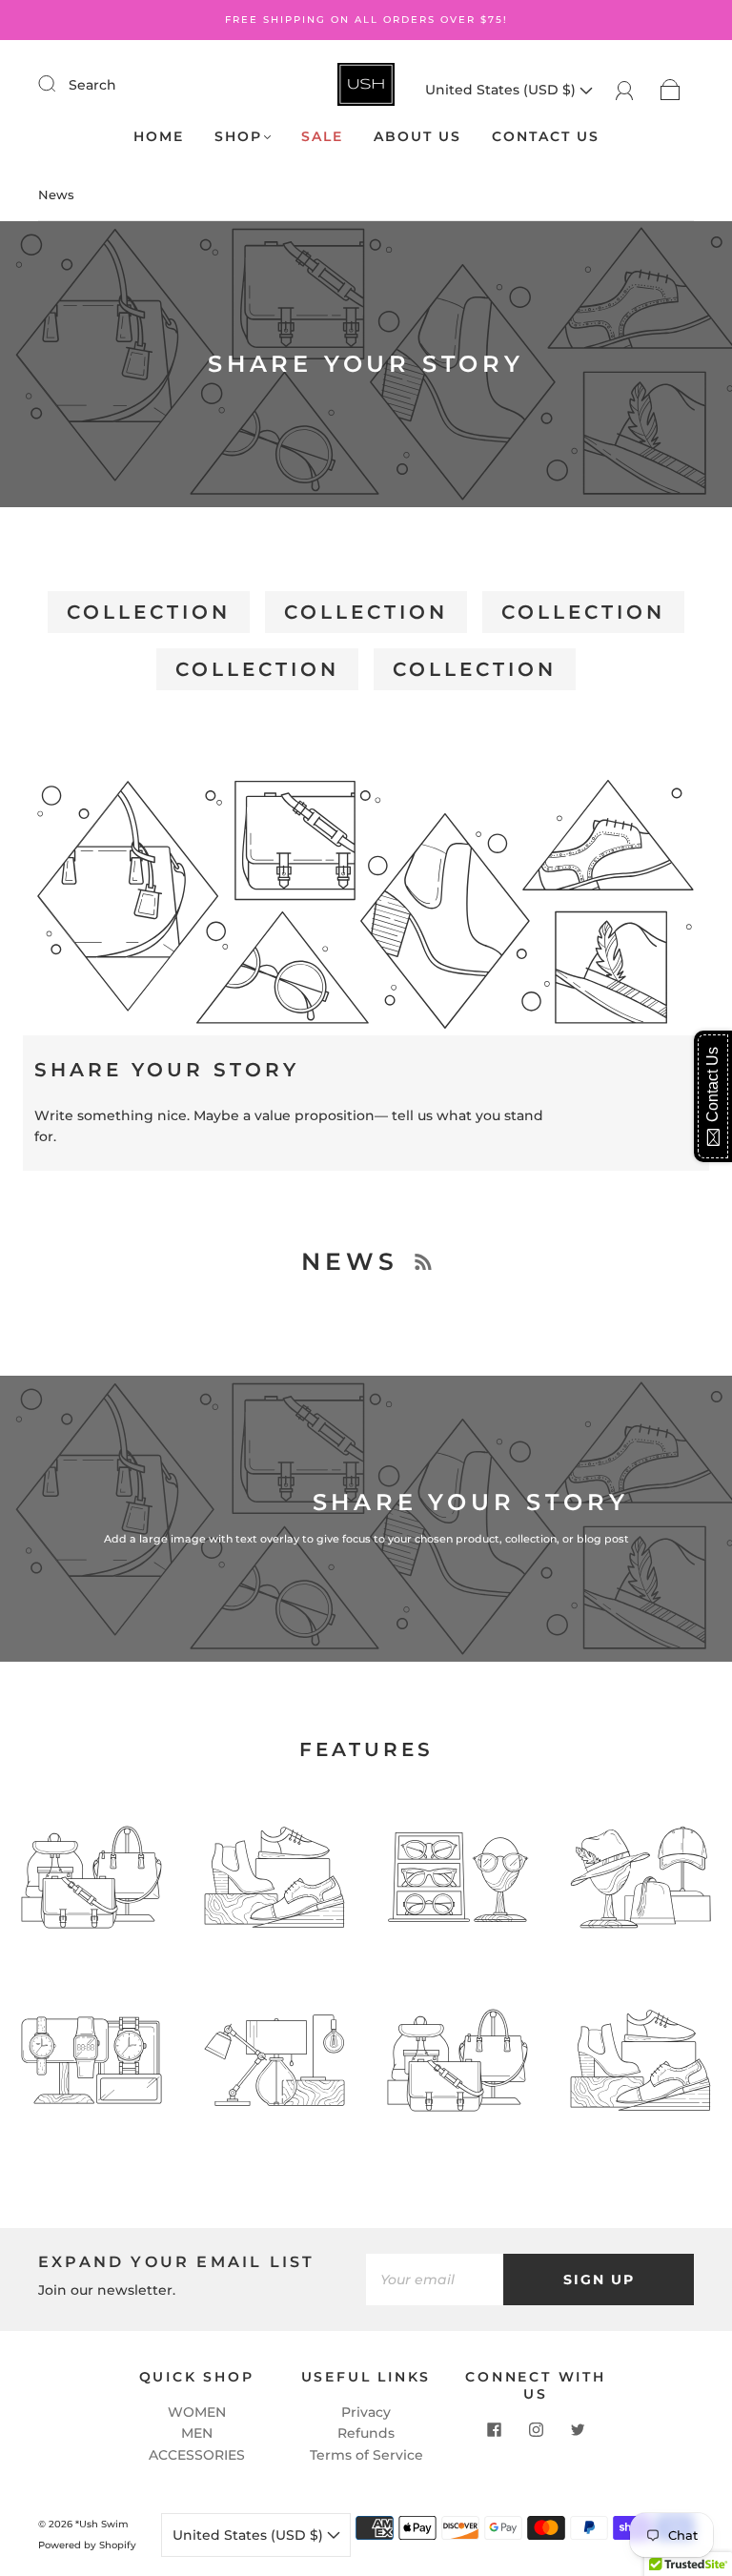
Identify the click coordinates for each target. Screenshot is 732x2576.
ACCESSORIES (197, 2455)
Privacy (366, 2412)
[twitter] (578, 2429)
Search (92, 85)
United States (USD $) (502, 90)
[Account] (625, 90)
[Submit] (59, 84)
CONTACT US (546, 137)
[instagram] (536, 2429)
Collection (149, 612)
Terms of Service (366, 2455)
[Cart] (671, 90)
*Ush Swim (102, 2524)
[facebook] (494, 2429)
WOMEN (197, 2412)
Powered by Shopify (87, 2545)
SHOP (238, 137)
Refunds (366, 2433)
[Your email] (435, 2280)
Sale (322, 137)
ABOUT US (417, 137)
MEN (197, 2433)
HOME (159, 137)
